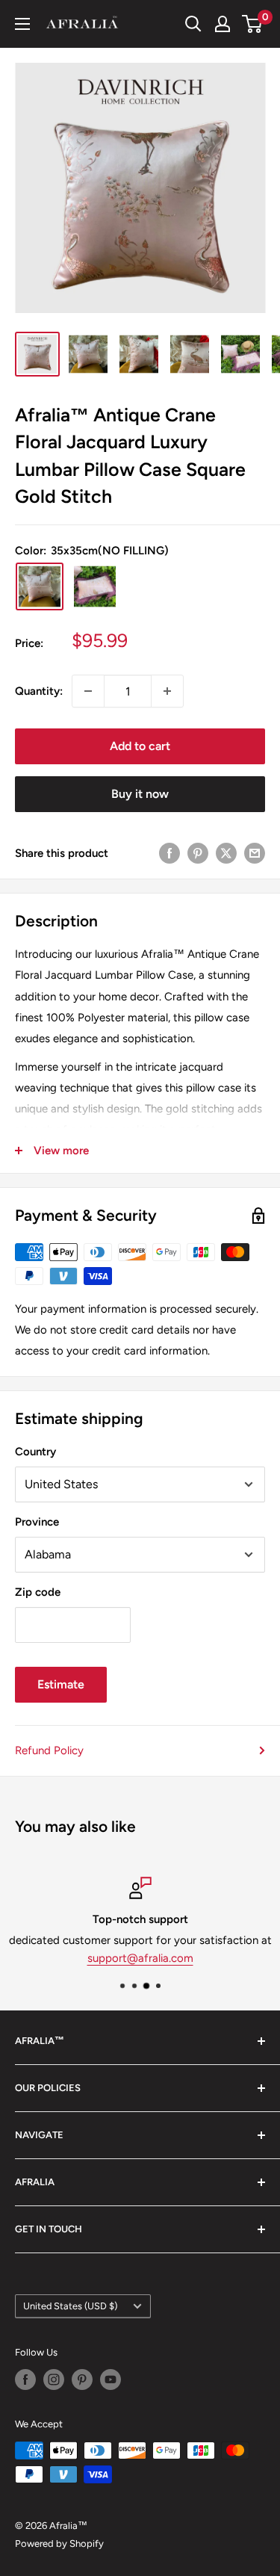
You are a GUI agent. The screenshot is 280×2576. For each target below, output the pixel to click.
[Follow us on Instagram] (54, 2380)
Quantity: (39, 691)
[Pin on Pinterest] (198, 853)
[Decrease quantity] (88, 691)
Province (37, 1522)
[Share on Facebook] (169, 853)
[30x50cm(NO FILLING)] (95, 586)
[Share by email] (255, 853)
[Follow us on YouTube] (111, 2380)
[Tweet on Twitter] (226, 853)
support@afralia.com (140, 1958)
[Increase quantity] (167, 691)
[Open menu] (22, 24)
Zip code (38, 1592)
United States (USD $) (70, 2306)
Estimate (61, 1684)
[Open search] (193, 24)
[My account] (223, 24)
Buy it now (140, 794)
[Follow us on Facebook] (25, 2380)
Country (35, 1452)
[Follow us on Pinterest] (82, 2380)
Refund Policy (49, 1750)
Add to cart (140, 746)
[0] (253, 24)
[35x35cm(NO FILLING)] (40, 586)
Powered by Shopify (59, 2544)
